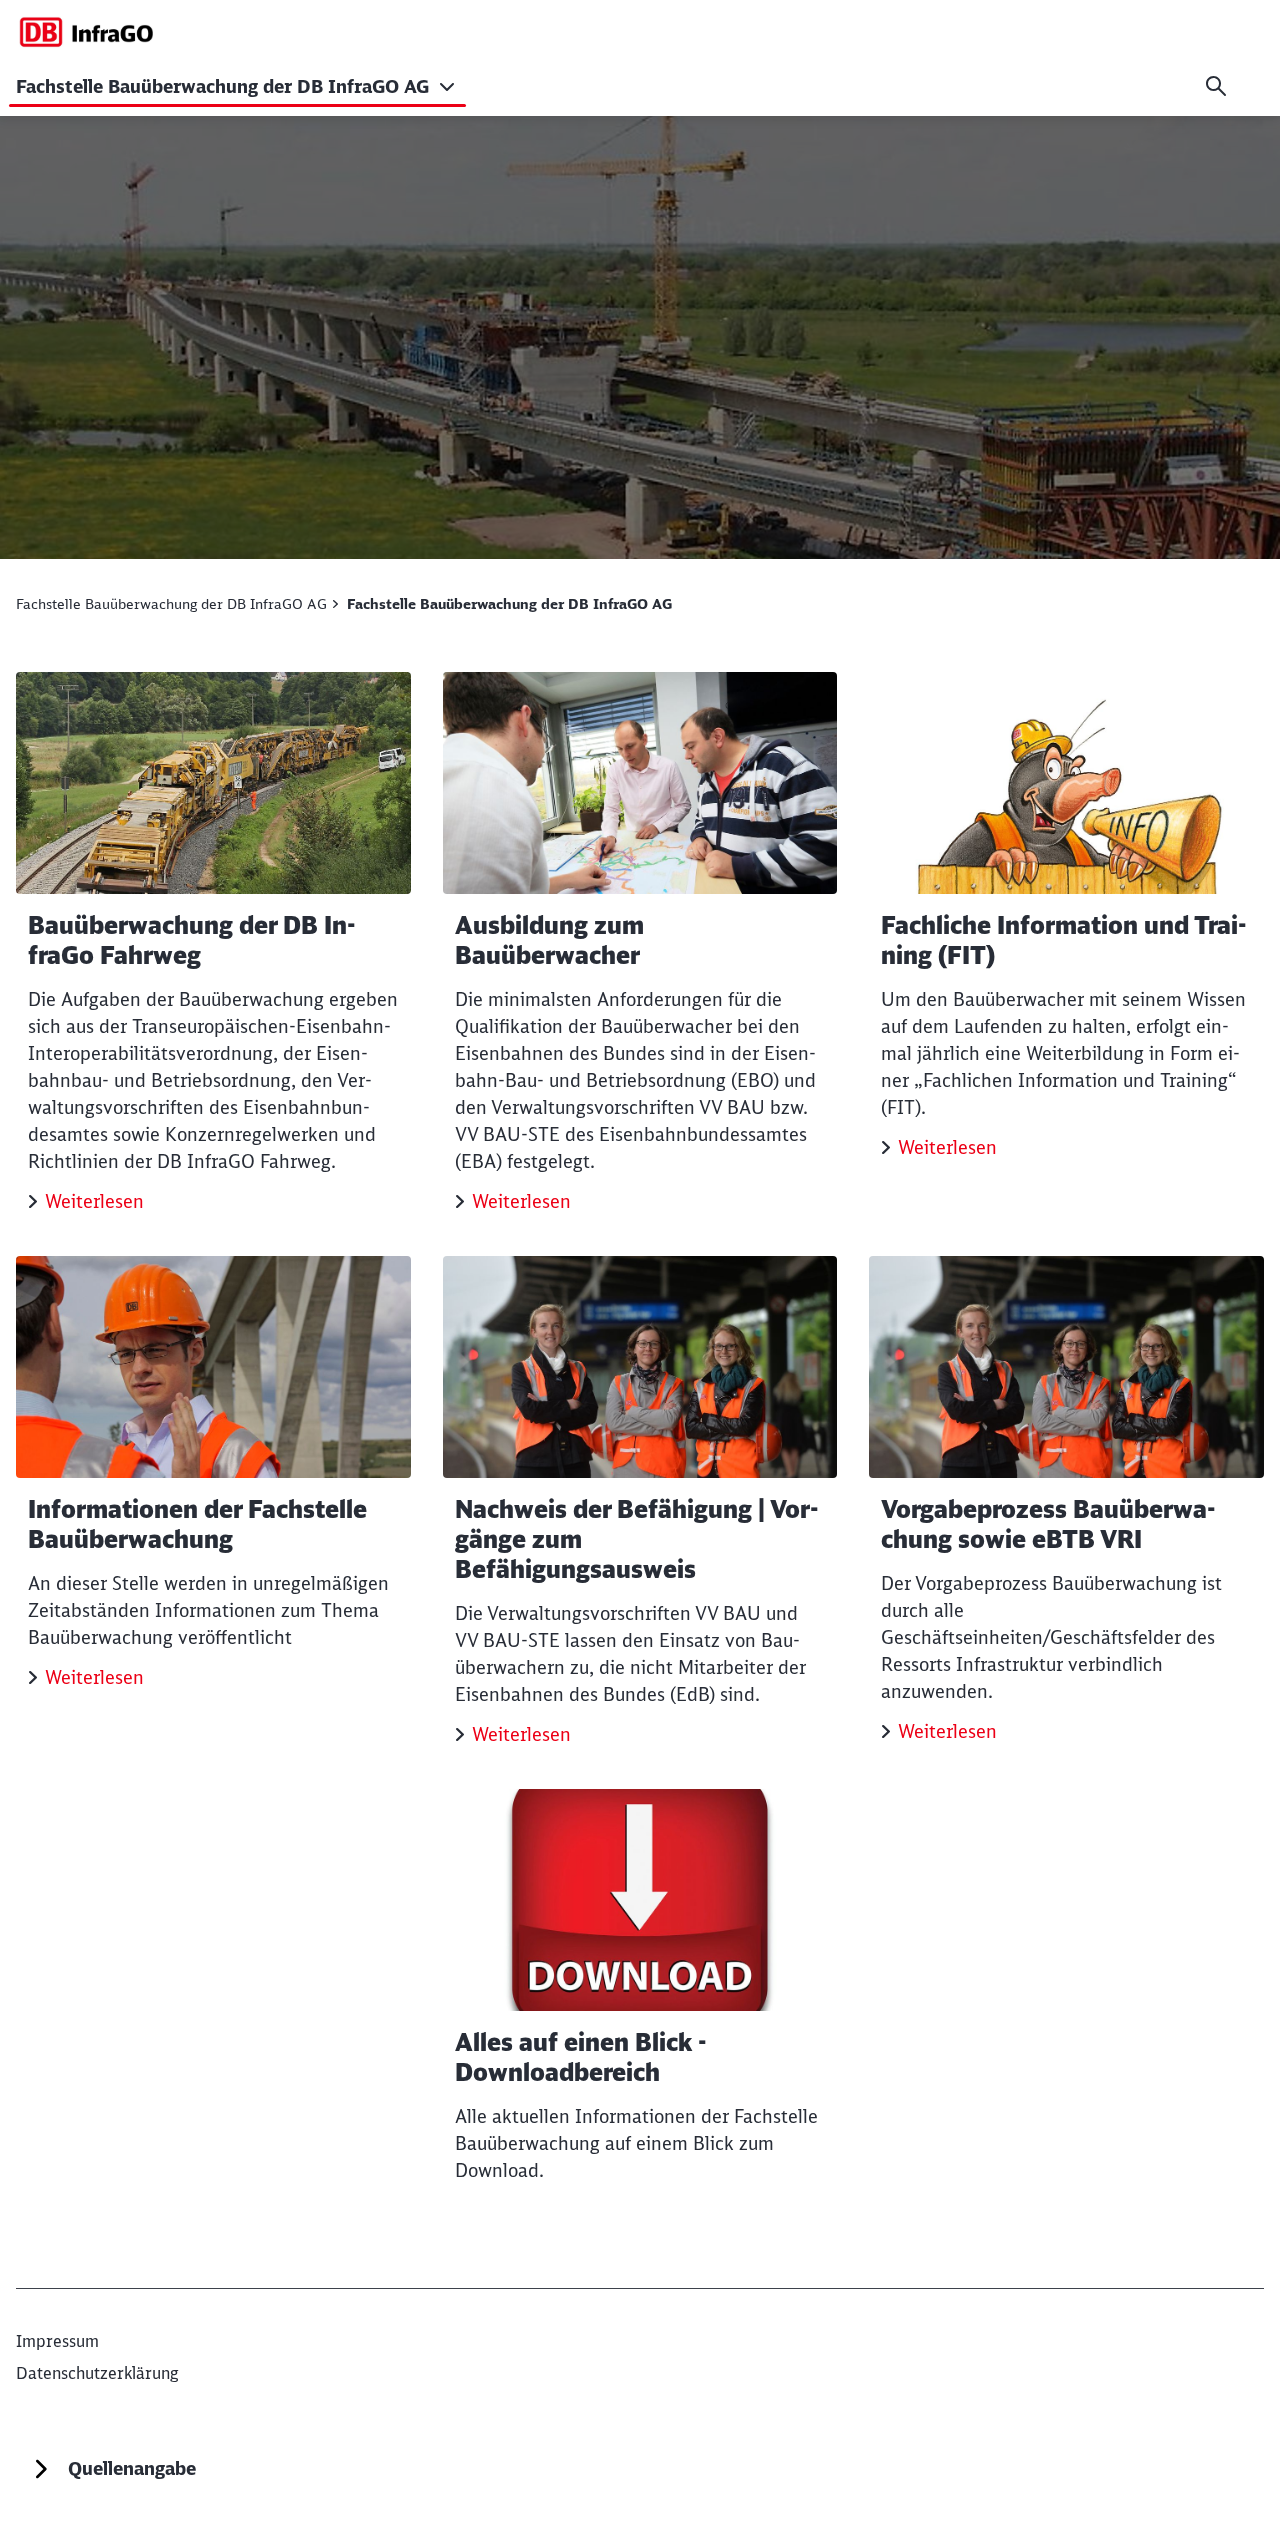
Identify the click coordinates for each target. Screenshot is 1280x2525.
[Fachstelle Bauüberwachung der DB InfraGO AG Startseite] (86, 31)
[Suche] (1216, 86)
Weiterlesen (94, 1201)
